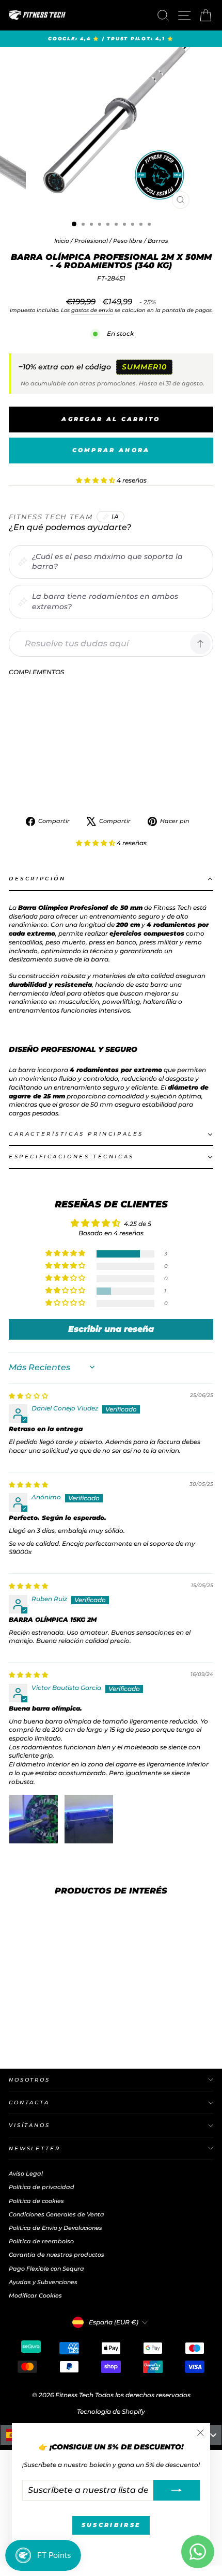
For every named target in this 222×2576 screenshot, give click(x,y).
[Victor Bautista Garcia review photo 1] (34, 1819)
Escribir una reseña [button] (111, 1329)
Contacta (29, 2102)
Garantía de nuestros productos (57, 2255)
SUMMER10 (144, 367)
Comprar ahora (111, 450)
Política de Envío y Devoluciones (55, 2228)
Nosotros (29, 2080)
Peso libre (128, 241)
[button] (96, 480)
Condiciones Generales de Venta (57, 2214)
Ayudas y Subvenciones (43, 2282)
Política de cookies (36, 2201)
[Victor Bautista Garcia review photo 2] (89, 1819)
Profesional (91, 241)
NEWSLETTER (35, 2148)
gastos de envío (92, 310)
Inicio (62, 241)
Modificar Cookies (35, 2295)
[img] (28, 1396)
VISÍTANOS (29, 2125)
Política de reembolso (41, 2241)
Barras (158, 241)
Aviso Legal (26, 2174)
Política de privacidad (42, 2187)
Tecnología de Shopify (111, 2411)
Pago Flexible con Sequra (46, 2269)
